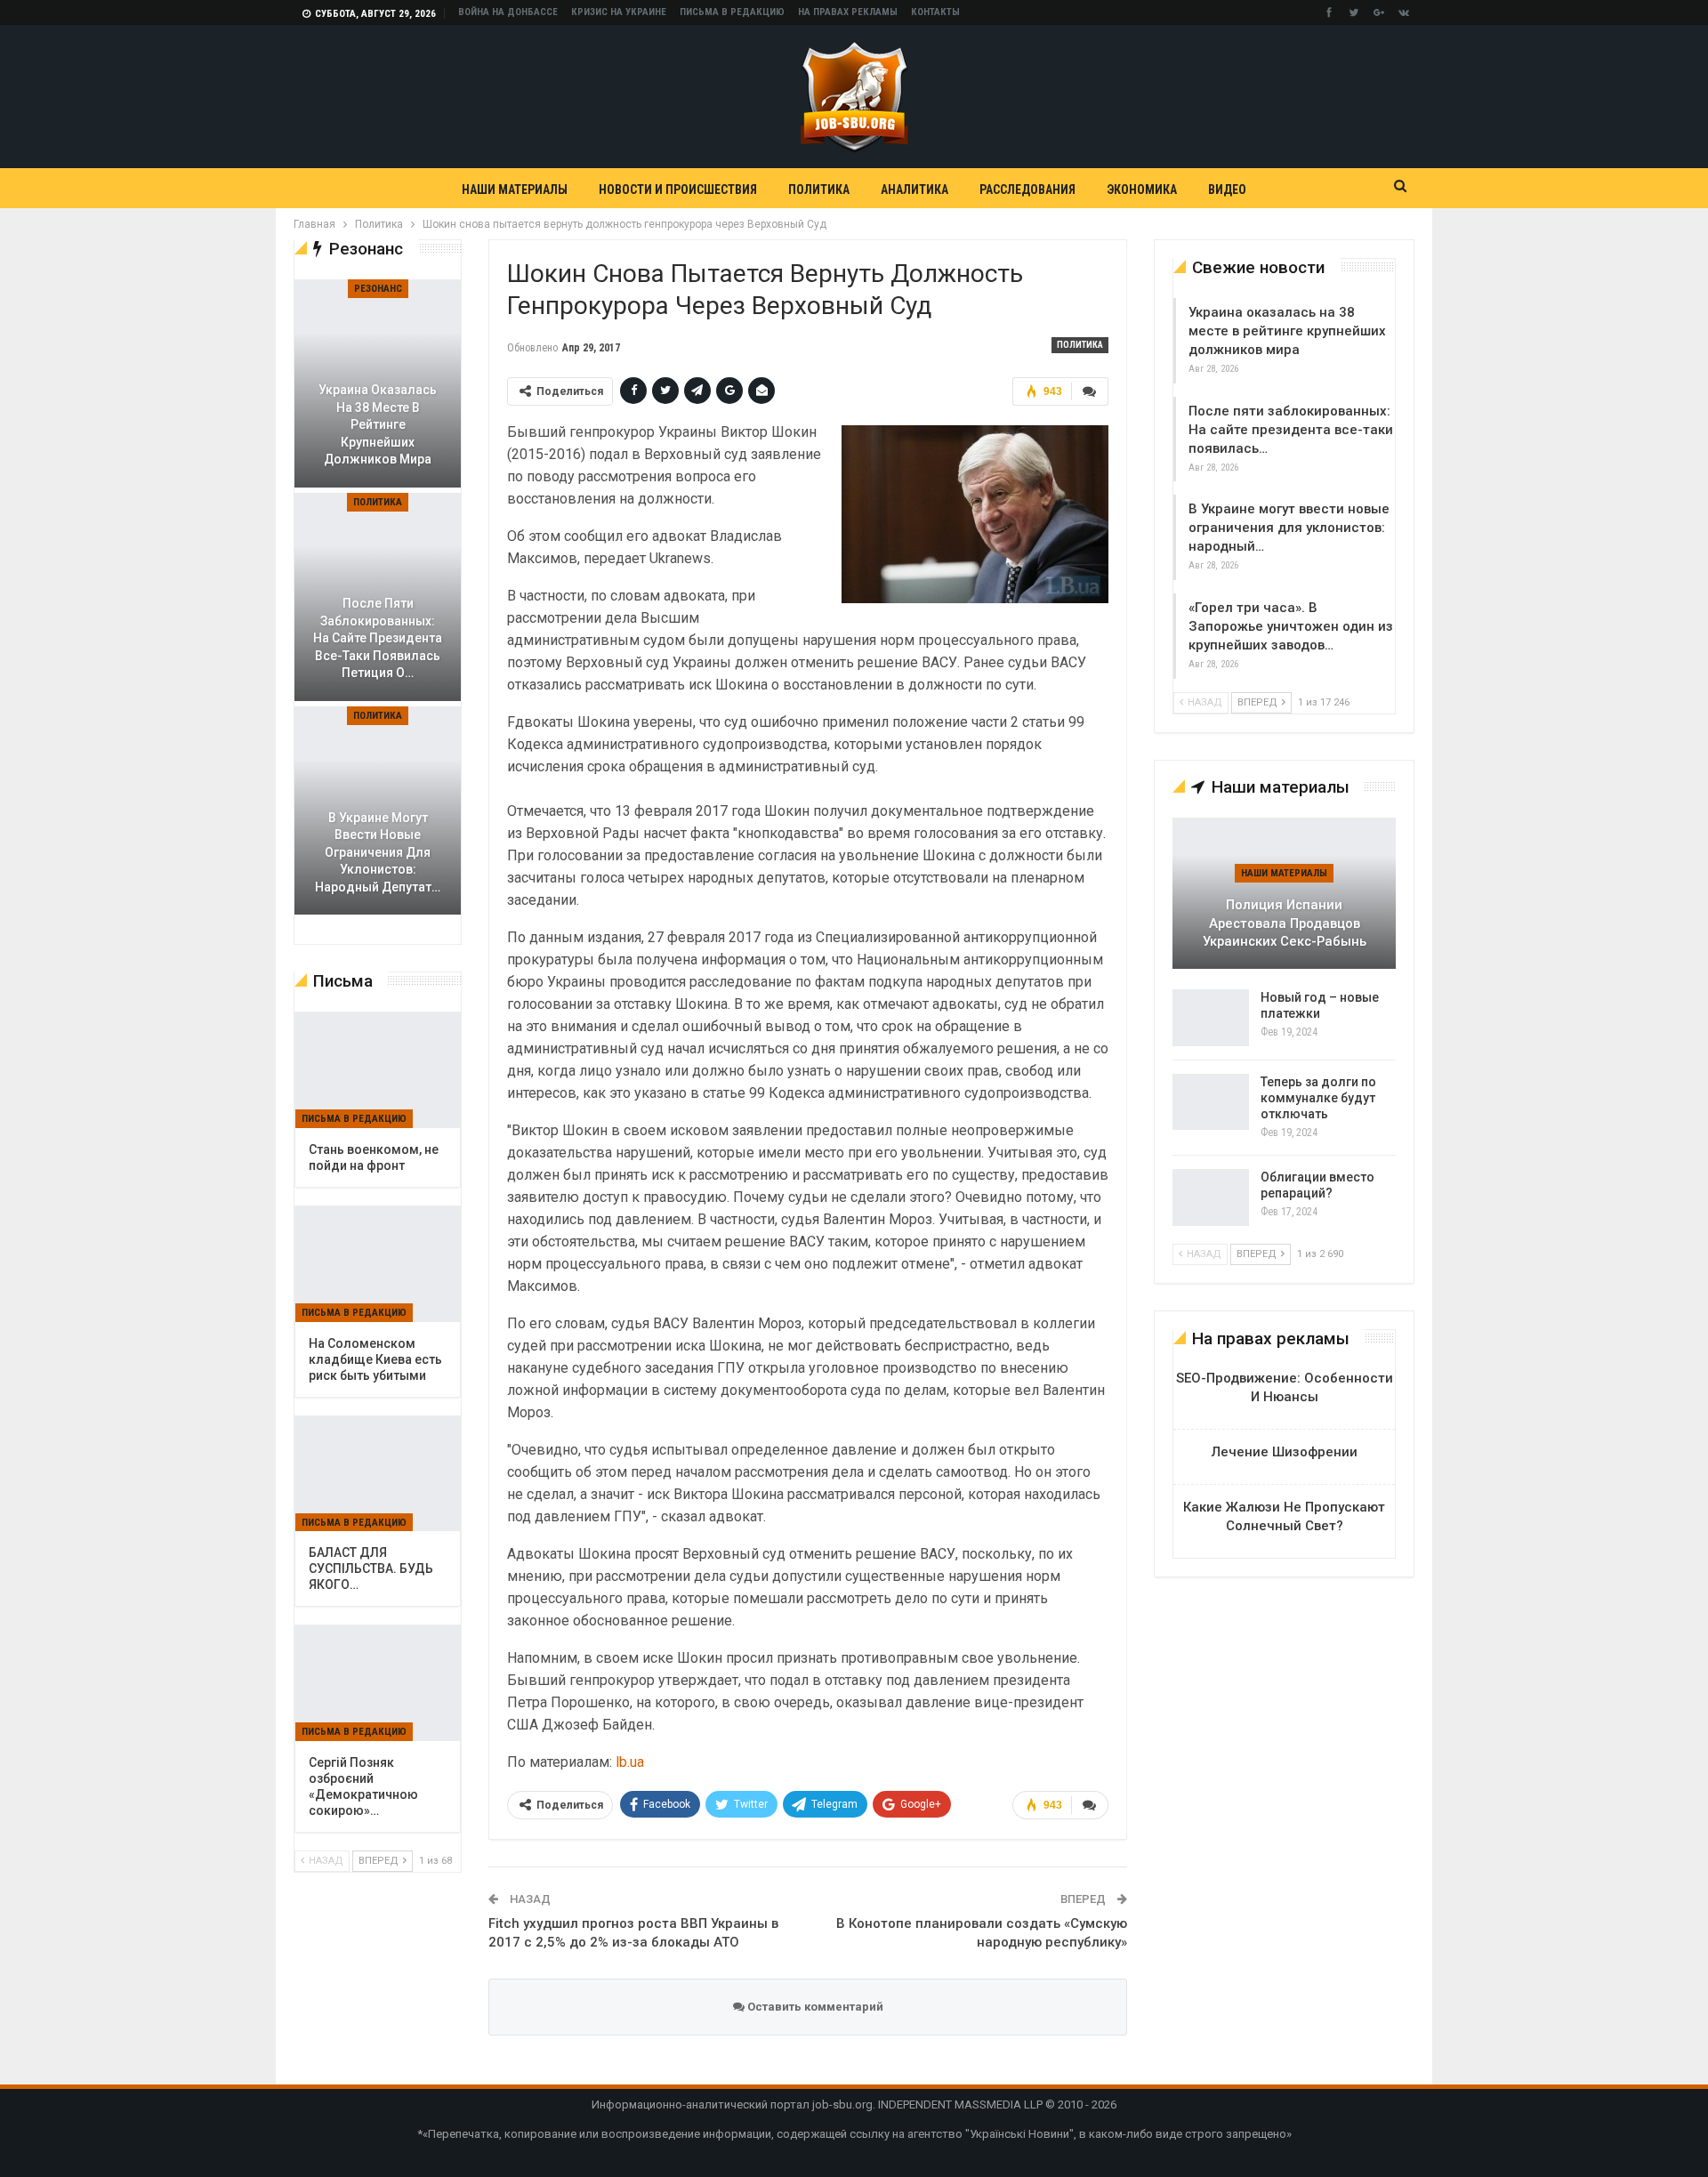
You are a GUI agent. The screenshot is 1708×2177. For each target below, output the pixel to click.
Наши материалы (515, 189)
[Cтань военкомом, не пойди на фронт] (378, 1070)
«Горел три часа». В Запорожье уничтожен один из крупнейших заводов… (1291, 626)
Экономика (1142, 189)
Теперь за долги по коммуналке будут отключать (1318, 1098)
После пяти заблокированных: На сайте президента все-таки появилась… (1291, 430)
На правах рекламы (848, 12)
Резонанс (378, 289)
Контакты (935, 12)
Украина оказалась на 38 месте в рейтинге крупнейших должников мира (1287, 331)
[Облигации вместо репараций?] (1211, 1197)
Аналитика (914, 189)
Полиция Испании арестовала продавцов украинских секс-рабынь (1285, 923)
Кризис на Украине (619, 12)
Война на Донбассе (508, 12)
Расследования (1027, 189)
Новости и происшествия (678, 189)
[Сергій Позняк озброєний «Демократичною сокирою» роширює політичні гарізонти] (378, 1683)
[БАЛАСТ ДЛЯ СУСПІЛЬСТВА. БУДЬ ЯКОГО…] (378, 1474)
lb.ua (630, 1762)
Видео (1227, 189)
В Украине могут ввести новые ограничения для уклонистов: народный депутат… (378, 852)
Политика (819, 189)
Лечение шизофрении (1285, 1452)
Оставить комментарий (814, 2007)
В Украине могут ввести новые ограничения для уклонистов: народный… (1289, 528)
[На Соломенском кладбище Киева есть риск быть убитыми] (378, 1264)
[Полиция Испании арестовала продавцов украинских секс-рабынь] (1284, 893)
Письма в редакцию (732, 12)
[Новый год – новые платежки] (1211, 1018)
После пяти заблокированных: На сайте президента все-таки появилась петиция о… (378, 638)
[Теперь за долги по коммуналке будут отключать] (1211, 1102)
